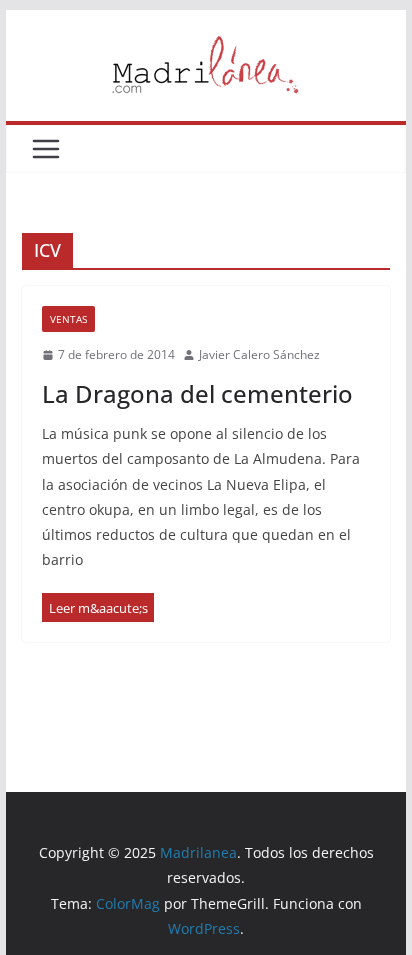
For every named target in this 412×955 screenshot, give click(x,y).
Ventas (68, 319)
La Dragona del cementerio (197, 393)
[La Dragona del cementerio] (98, 607)
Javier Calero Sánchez (259, 354)
